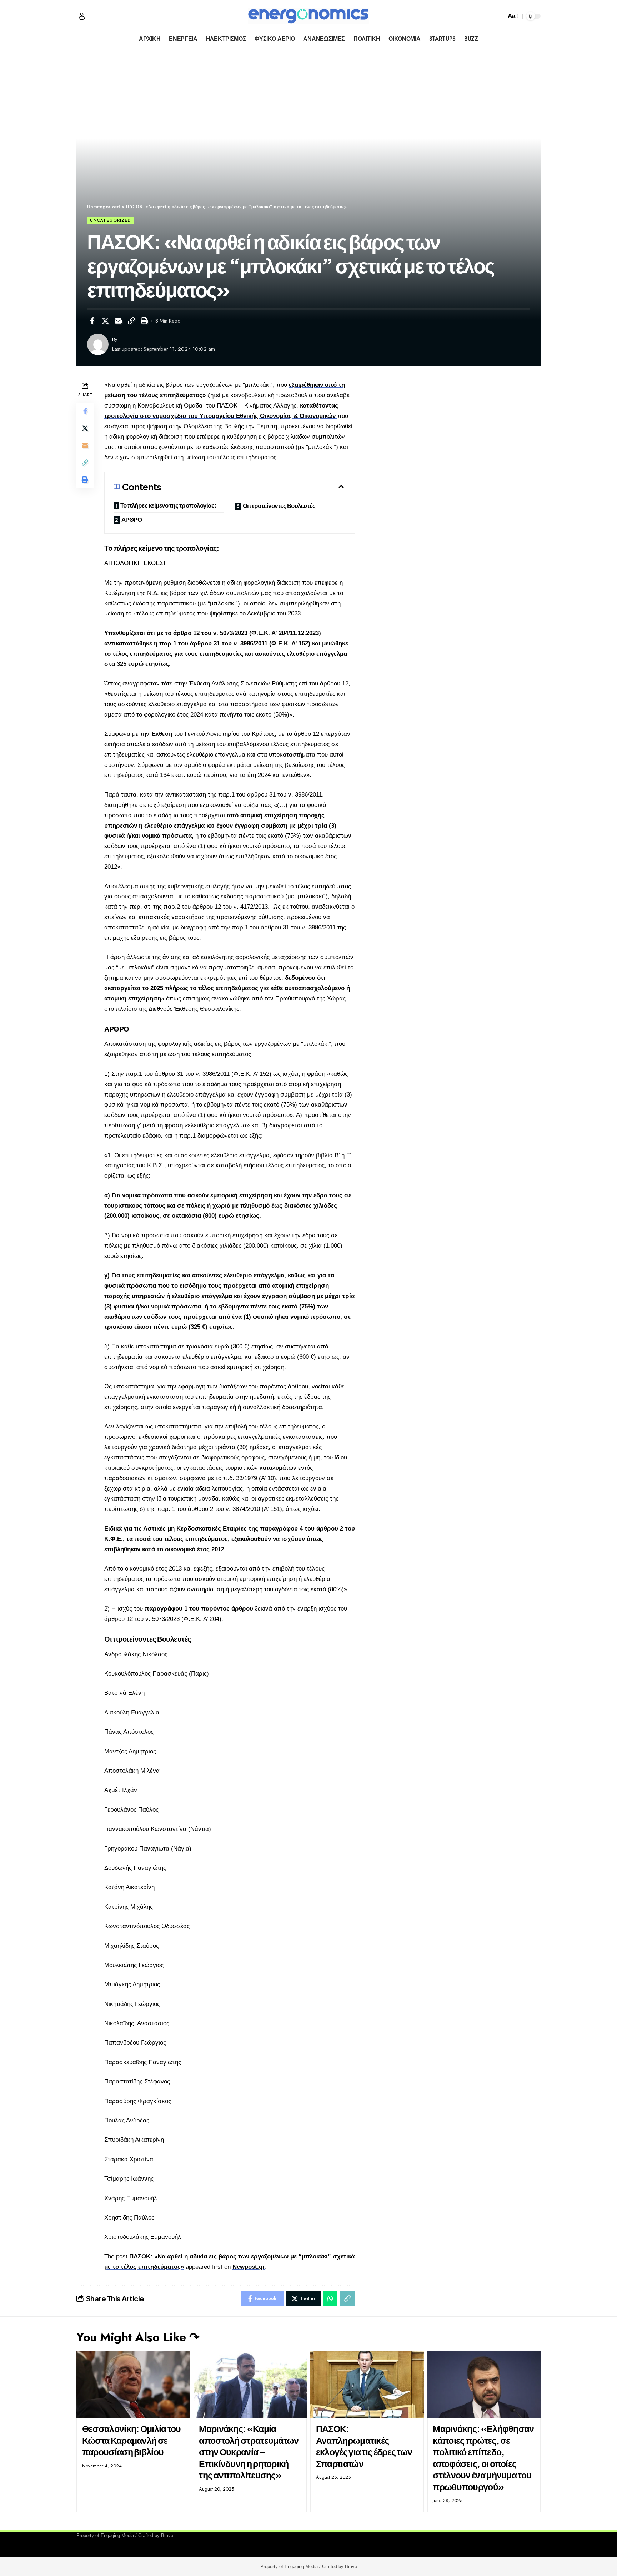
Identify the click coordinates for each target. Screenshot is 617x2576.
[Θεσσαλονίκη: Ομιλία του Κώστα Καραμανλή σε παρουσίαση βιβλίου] (133, 2385)
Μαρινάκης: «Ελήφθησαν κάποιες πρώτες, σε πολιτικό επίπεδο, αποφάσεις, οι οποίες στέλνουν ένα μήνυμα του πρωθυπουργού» (483, 2458)
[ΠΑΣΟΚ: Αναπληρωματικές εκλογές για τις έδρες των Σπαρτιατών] (367, 2385)
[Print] (144, 321)
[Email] (118, 321)
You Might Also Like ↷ (138, 2337)
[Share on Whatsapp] (330, 2298)
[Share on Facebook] (92, 321)
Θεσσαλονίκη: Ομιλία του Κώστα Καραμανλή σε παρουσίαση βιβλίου (132, 2440)
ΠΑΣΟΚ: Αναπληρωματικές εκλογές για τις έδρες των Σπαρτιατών (364, 2446)
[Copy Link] (131, 321)
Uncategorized (111, 220)
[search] (499, 16)
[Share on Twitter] (105, 321)
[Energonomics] (308, 16)
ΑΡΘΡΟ (132, 519)
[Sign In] (82, 16)
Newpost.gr (249, 2267)
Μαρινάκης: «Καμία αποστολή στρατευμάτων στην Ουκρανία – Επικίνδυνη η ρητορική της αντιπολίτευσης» (249, 2452)
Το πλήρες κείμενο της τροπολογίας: (168, 505)
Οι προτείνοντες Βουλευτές (279, 505)
